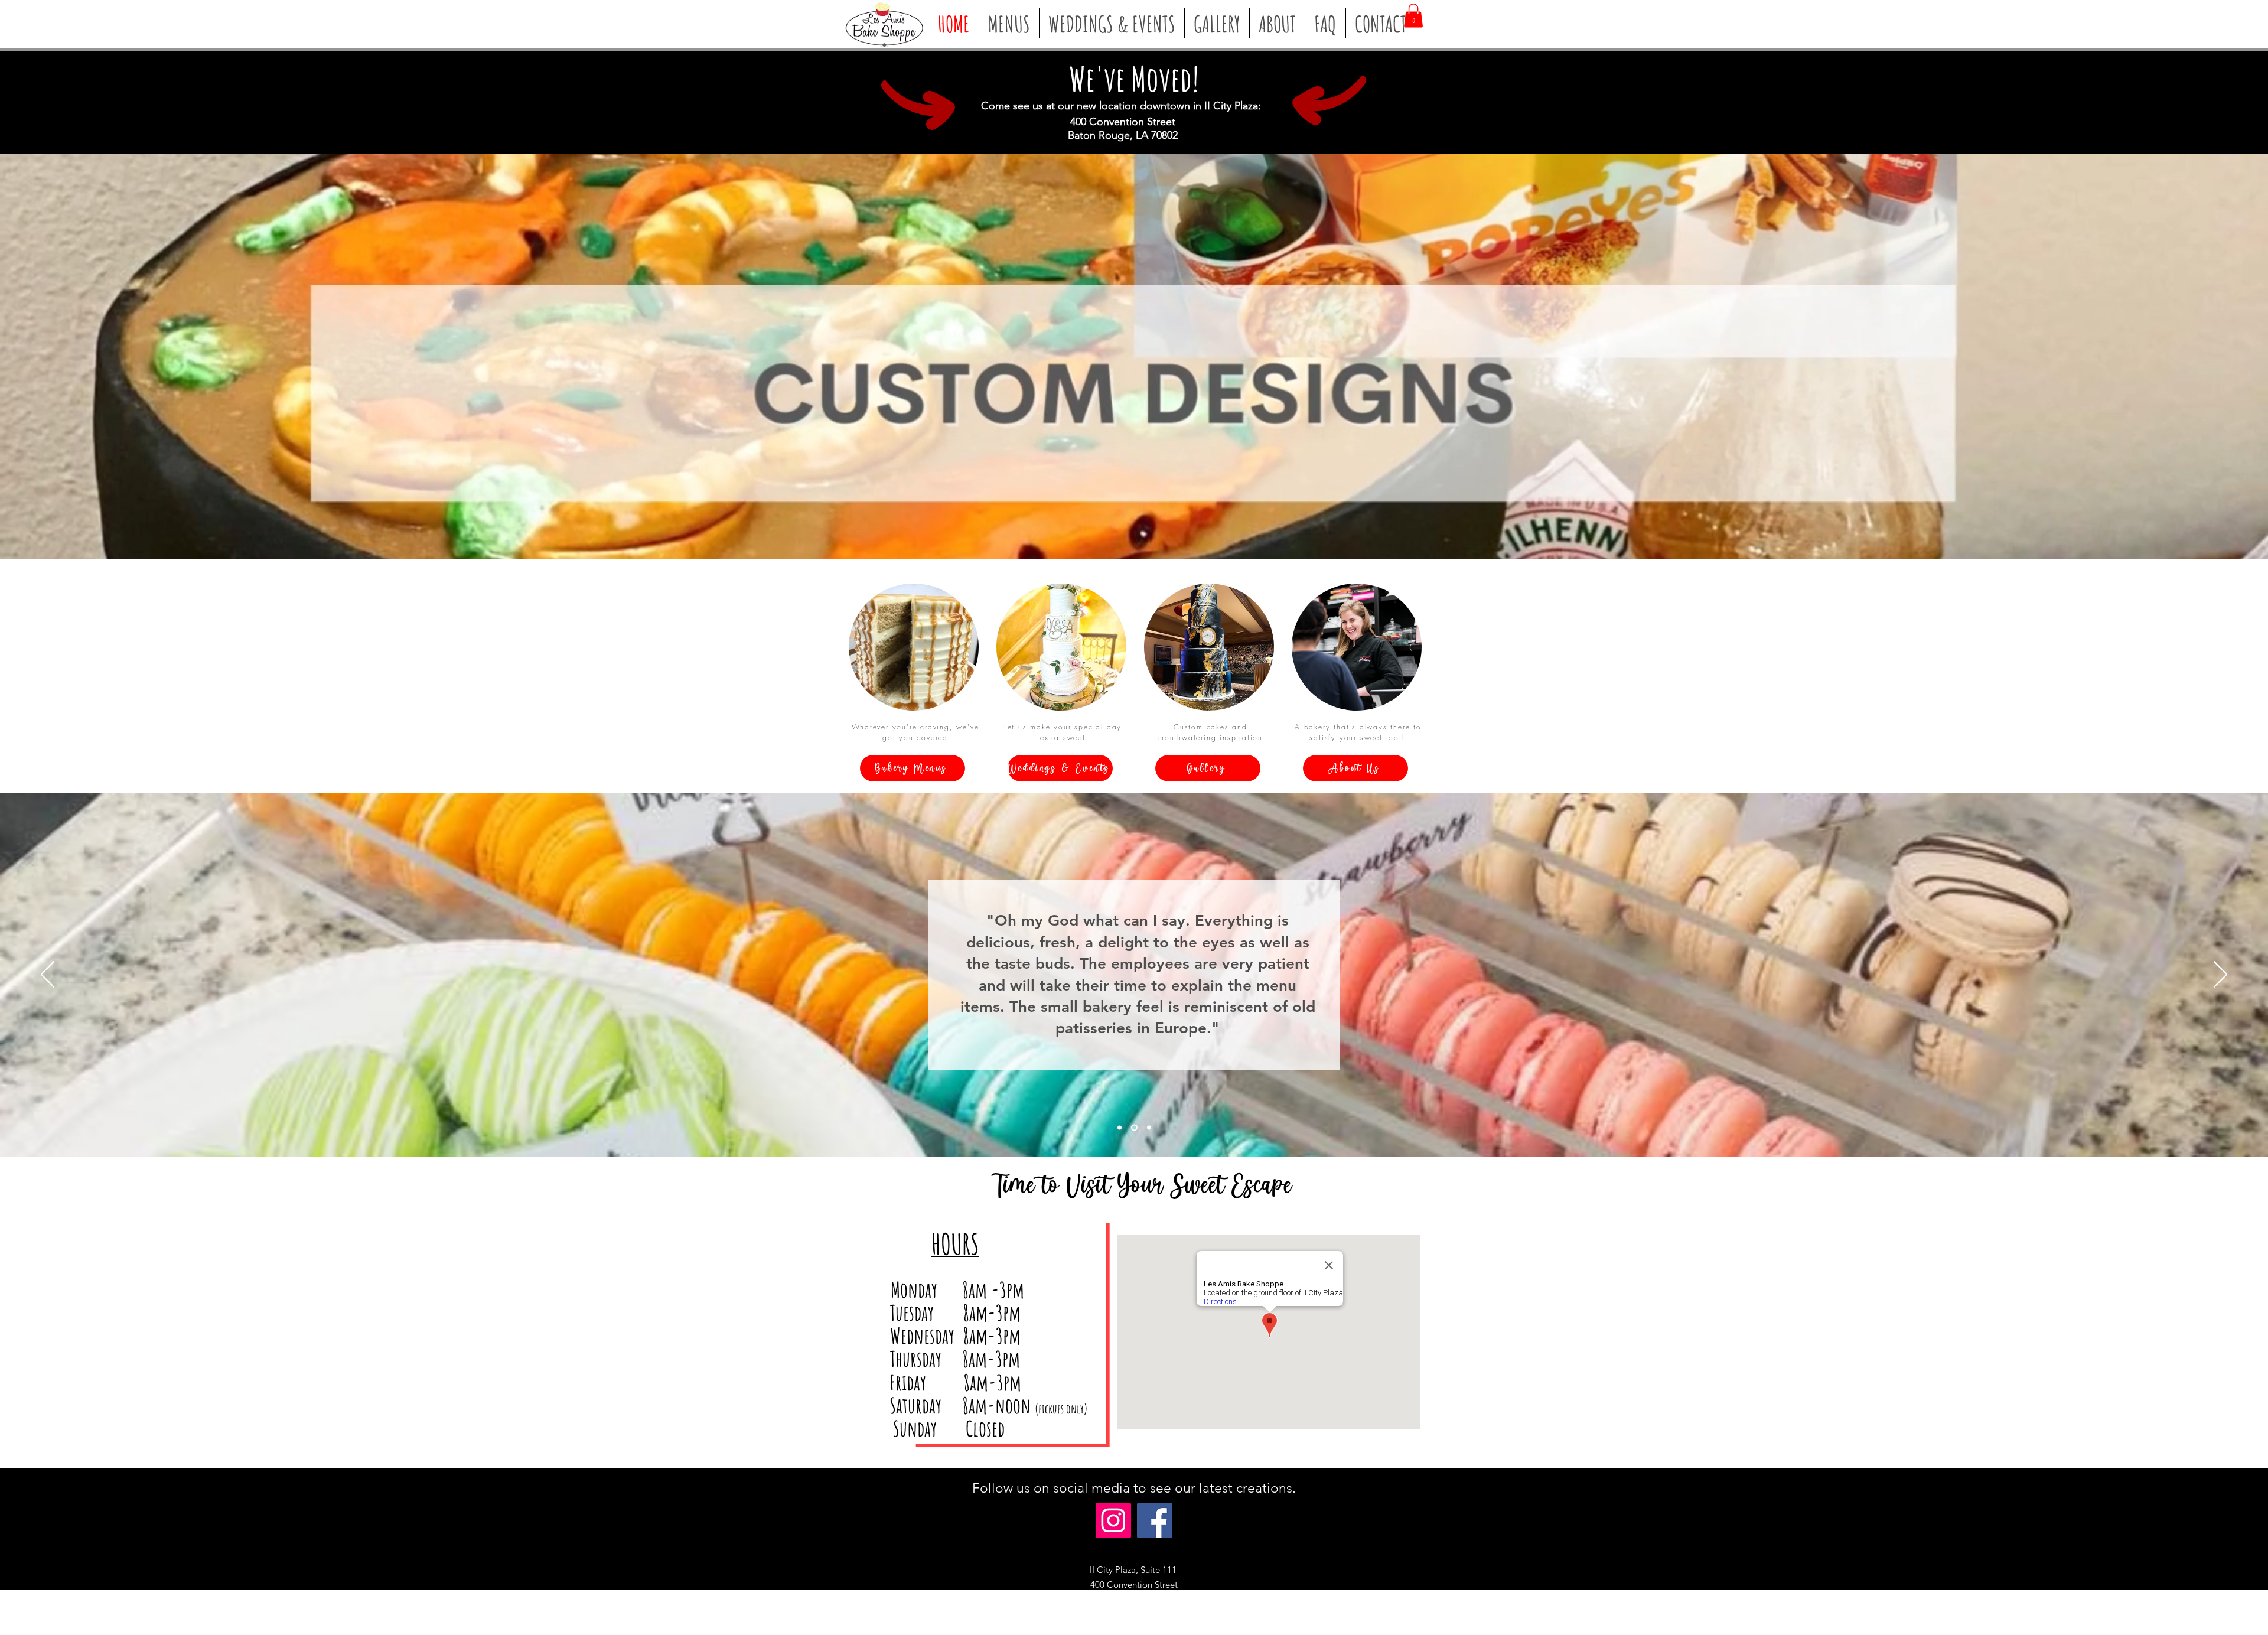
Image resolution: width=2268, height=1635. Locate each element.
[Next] (2220, 975)
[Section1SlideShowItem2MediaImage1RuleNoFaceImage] (1134, 1128)
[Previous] (48, 975)
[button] (1413, 16)
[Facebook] (1155, 1520)
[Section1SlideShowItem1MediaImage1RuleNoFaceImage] (1120, 1128)
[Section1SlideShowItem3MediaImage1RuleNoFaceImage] (1149, 1128)
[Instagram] (1113, 1520)
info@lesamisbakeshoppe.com (1171, 1615)
